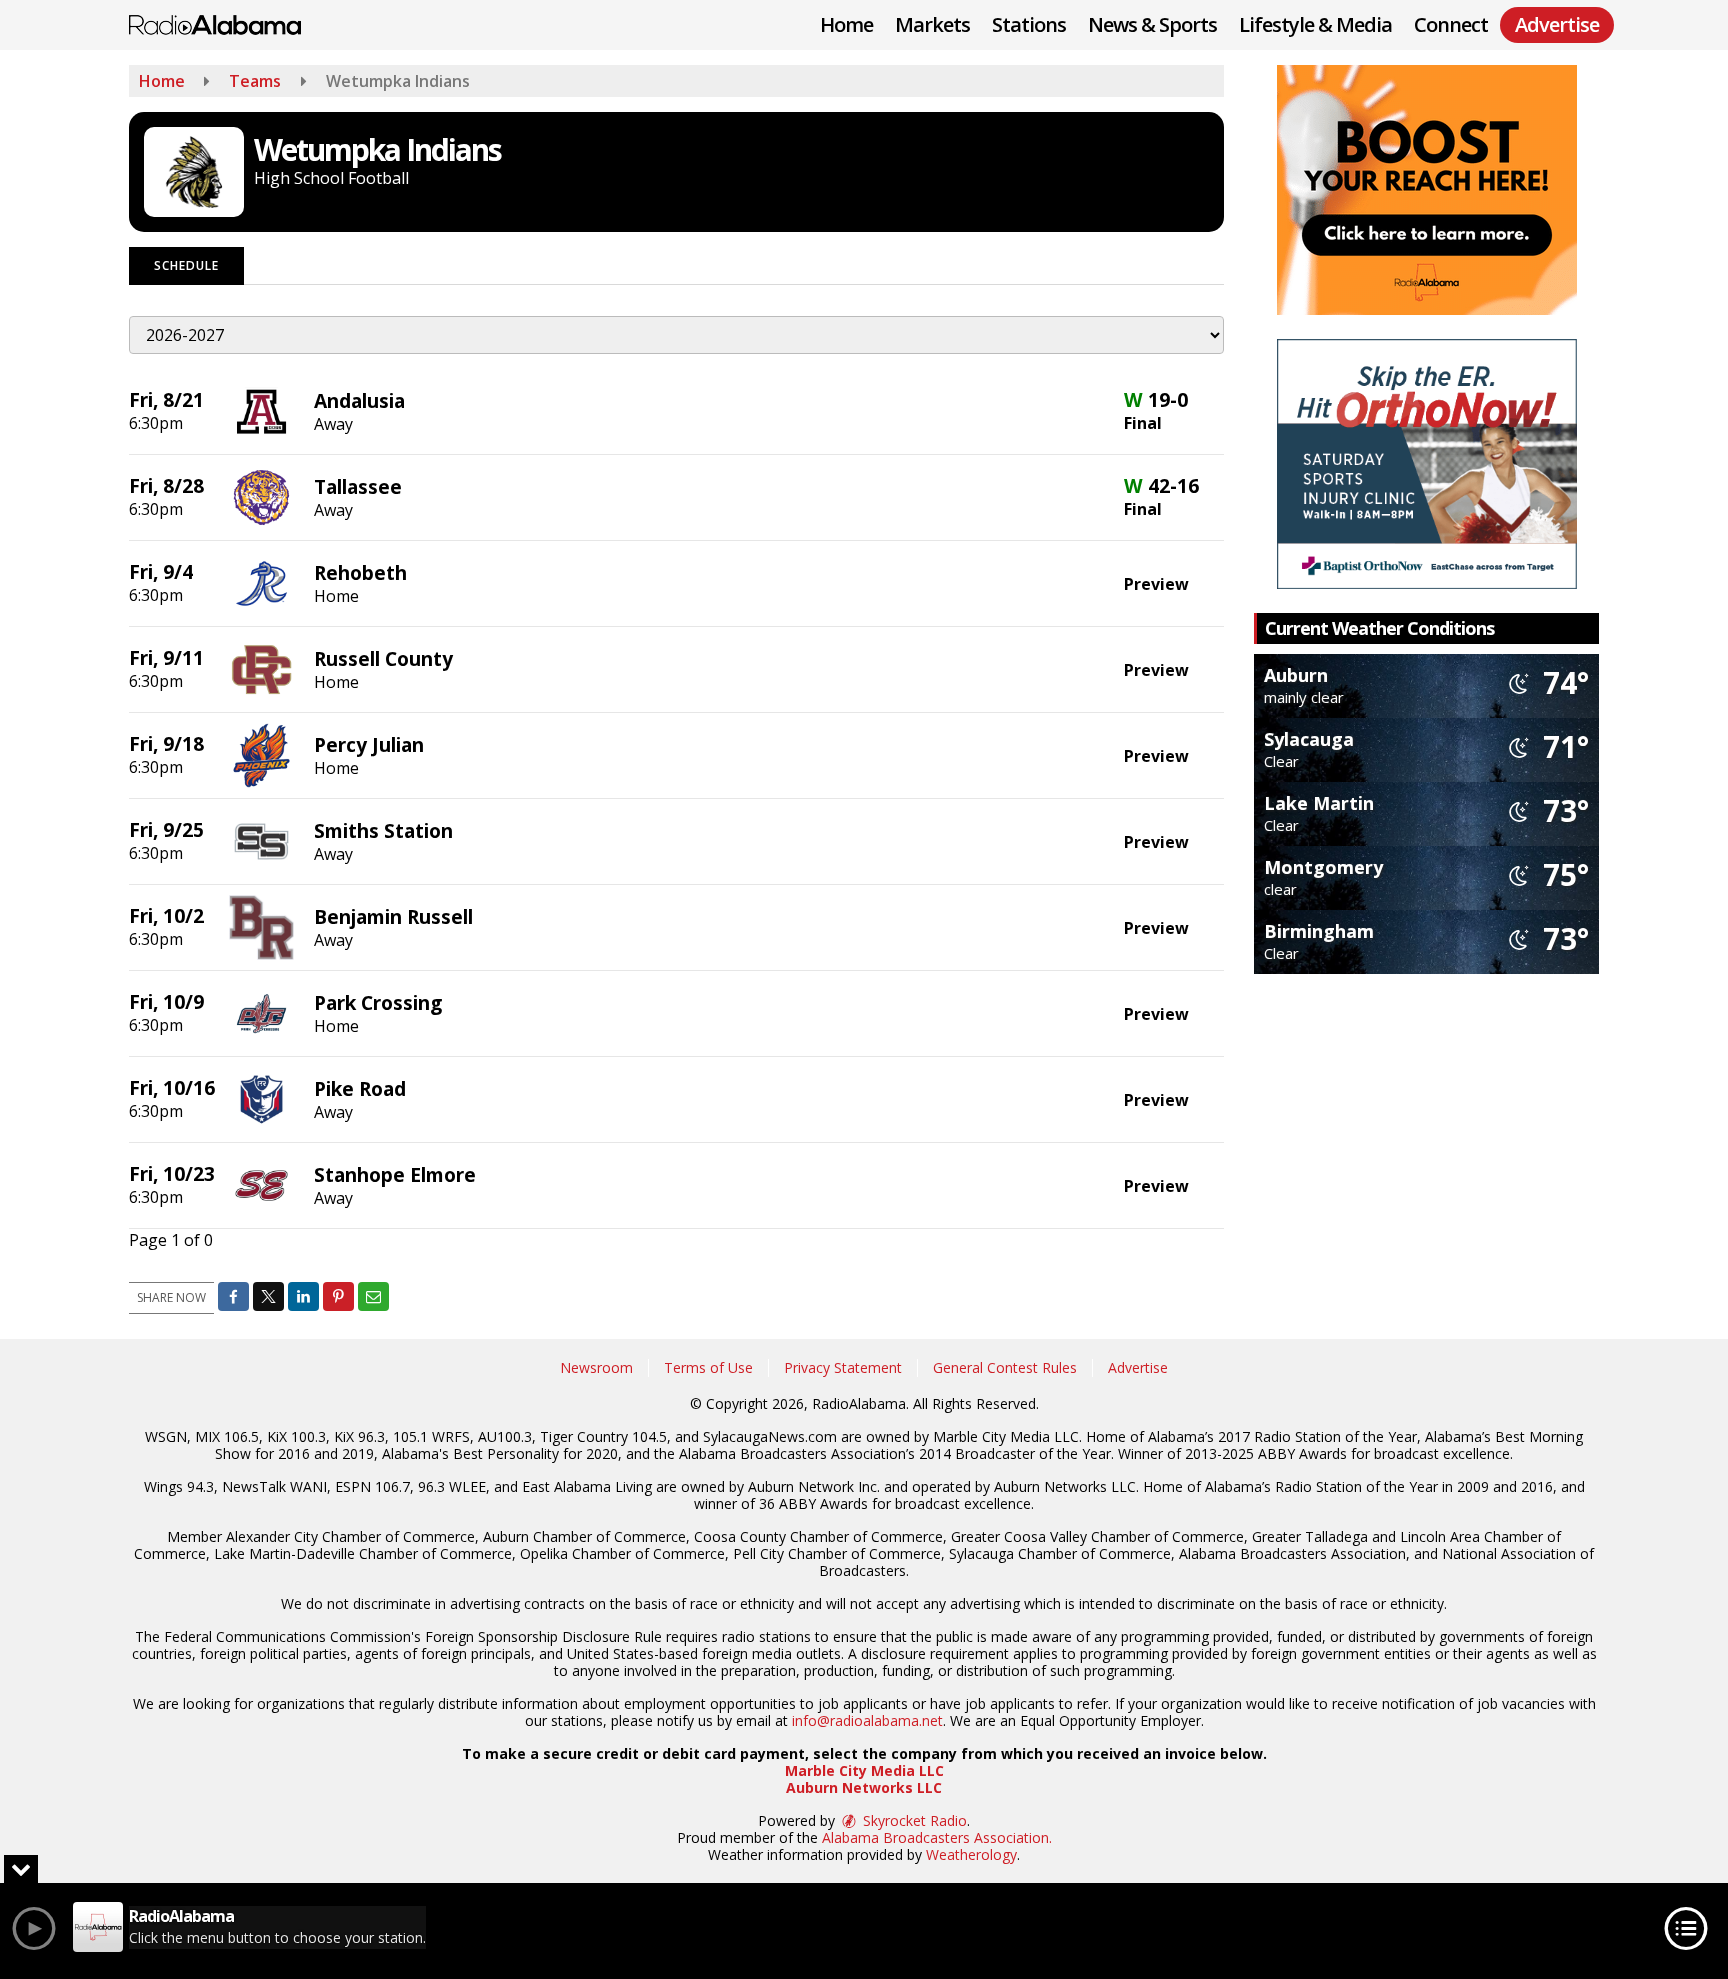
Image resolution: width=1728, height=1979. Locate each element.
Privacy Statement (843, 1367)
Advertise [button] (1557, 24)
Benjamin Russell (393, 916)
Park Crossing (378, 1002)
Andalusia (359, 400)
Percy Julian (369, 744)
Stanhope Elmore (395, 1174)
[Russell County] (261, 668)
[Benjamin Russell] (261, 926)
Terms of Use (708, 1367)
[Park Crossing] (261, 1012)
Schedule (186, 265)
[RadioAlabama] (230, 23)
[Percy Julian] (261, 754)
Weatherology (971, 1854)
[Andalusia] (261, 410)
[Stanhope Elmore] (261, 1184)
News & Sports (1152, 24)
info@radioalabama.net (867, 1720)
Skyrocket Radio (913, 1820)
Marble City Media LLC (864, 1770)
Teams (255, 81)
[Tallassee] (261, 496)
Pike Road (360, 1088)
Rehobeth (360, 572)
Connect (1451, 24)
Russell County (383, 658)
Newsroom (596, 1367)
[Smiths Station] (261, 840)
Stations (1029, 24)
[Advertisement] (1427, 190)
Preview (1156, 584)
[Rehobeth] (261, 582)
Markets (932, 24)
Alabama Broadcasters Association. (937, 1837)
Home (846, 24)
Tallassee (358, 486)
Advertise (1138, 1367)
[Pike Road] (261, 1098)
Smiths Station (383, 830)
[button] (233, 1296)
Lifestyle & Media (1315, 24)
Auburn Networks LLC (864, 1787)
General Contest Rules (1005, 1367)
